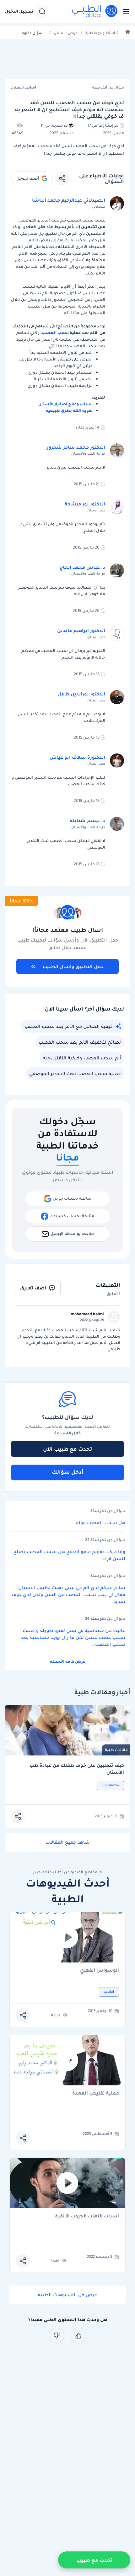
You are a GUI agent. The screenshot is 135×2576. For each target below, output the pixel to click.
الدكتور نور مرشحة (85, 504)
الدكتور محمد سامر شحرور (76, 447)
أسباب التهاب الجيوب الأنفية (87, 2216)
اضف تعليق (33, 1288)
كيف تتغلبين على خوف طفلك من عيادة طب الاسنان (77, 1769)
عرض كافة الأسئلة (68, 1661)
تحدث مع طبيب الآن (67, 1449)
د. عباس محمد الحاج (82, 567)
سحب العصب (55, 333)
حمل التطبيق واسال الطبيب (73, 966)
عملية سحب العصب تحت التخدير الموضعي (75, 1074)
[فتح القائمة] (124, 11)
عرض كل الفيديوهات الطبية (67, 2295)
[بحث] (42, 11)
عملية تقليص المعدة (96, 2093)
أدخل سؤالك (68, 1472)
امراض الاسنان (66, 33)
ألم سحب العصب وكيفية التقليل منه (82, 1058)
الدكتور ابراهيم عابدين (81, 631)
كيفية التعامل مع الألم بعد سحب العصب (69, 1026)
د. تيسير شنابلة (88, 821)
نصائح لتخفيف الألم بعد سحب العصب (80, 1042)
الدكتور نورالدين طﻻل (81, 694)
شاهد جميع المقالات (68, 1842)
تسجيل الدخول (19, 11)
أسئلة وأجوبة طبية (100, 33)
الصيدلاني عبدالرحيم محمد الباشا (69, 200)
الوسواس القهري (100, 1971)
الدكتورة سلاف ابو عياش (77, 757)
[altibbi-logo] (95, 11)
